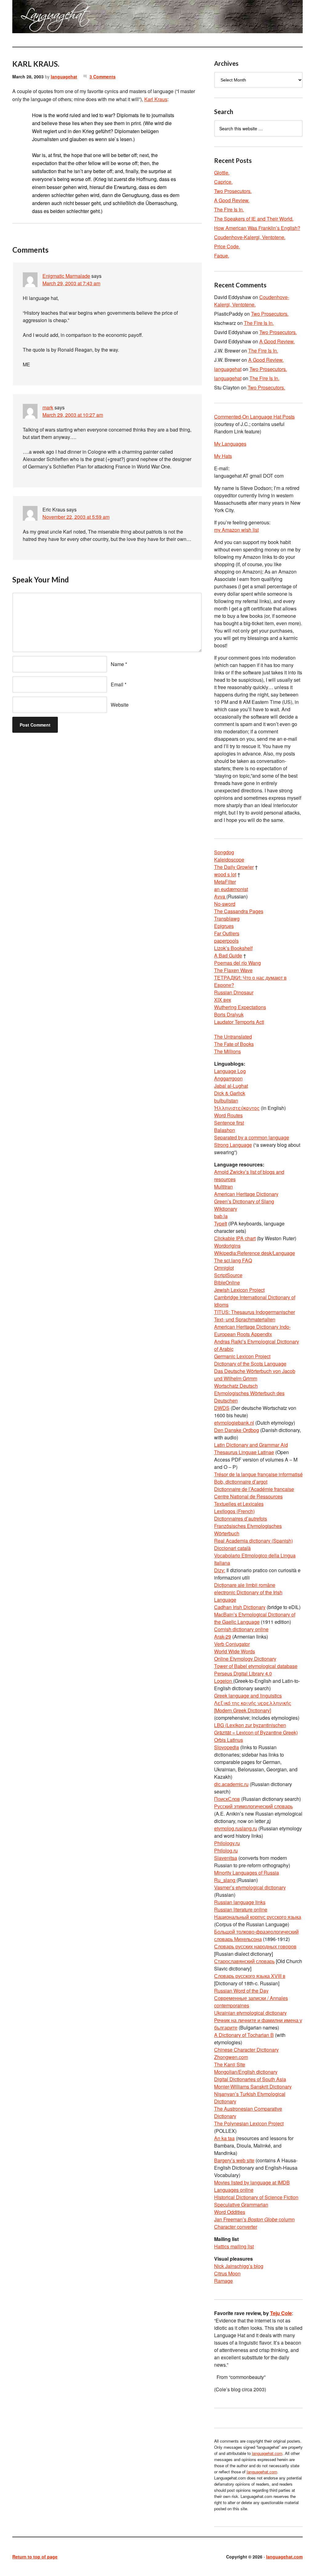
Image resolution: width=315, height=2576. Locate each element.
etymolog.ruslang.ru (236, 1828)
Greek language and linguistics (248, 1696)
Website (120, 705)
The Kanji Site (230, 2064)
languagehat (64, 77)
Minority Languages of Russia (247, 1873)
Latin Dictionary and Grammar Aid (251, 1445)
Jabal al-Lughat (231, 1086)
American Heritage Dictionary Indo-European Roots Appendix (252, 1330)
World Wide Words (235, 1651)
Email (117, 684)
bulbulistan (226, 1101)
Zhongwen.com (231, 2057)
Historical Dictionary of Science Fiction (256, 2197)
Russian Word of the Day (241, 1991)
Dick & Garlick (230, 1093)
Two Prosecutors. (233, 191)
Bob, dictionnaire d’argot (241, 1482)
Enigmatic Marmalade (66, 276)
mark (48, 407)
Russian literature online (241, 1909)
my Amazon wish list (236, 530)
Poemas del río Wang (237, 963)
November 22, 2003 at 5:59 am (76, 517)
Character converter (236, 2227)
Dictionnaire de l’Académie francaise (254, 1489)
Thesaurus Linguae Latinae (244, 1452)
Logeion (224, 1681)
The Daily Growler (234, 867)
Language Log (230, 1071)
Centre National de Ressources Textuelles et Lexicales (248, 1500)
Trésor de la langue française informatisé (258, 1474)
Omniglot (224, 1268)
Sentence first (229, 1123)
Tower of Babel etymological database (256, 1666)
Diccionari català (232, 1548)
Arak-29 (223, 1637)
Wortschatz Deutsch (236, 1386)
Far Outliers (227, 933)
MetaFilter (225, 882)
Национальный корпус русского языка (258, 1917)
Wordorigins (227, 1246)
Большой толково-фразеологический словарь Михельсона (256, 1935)
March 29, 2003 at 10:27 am (73, 415)
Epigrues (224, 926)
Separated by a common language (252, 1137)
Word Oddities (230, 2212)
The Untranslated (233, 1037)
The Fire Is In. (229, 209)
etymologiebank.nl (234, 1423)
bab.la (221, 1216)
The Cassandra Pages (239, 911)
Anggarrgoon (228, 1078)
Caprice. (223, 182)
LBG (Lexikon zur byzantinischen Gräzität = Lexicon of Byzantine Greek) (256, 1729)
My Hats (223, 456)
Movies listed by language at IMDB (252, 2182)
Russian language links (240, 1902)
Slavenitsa (226, 1858)
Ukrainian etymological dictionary (250, 2013)
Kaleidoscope (229, 860)
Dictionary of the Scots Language (250, 1364)
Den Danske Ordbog (237, 1430)
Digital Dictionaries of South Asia (250, 2079)
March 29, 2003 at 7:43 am (71, 283)
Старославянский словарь (244, 1961)
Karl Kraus (156, 99)
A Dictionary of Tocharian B (244, 2035)
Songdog (224, 852)
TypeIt (221, 1223)
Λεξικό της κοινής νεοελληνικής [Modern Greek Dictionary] (253, 1707)
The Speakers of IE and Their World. (254, 219)
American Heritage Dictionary (246, 1194)
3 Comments (103, 77)
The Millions (227, 1051)
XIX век (223, 1000)
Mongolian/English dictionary (246, 2072)
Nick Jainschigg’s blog (239, 2266)
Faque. (222, 256)
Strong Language (233, 1145)
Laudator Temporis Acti (239, 1022)
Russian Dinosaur (234, 992)
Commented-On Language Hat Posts (254, 417)
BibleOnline (227, 1282)
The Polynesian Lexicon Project (249, 2123)
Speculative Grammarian (241, 2205)
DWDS (222, 1408)
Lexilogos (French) (234, 1511)
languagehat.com (30, 18)
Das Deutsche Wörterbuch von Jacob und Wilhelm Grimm (255, 1375)
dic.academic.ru (231, 1784)
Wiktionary (226, 1209)
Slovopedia (227, 1747)
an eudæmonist (231, 889)
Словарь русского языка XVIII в (250, 1976)
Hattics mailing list (234, 2246)
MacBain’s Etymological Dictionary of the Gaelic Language (255, 1618)
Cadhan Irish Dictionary (240, 1607)
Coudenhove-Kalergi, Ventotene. (250, 237)
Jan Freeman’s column (254, 2219)
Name (117, 664)
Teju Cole (281, 2313)
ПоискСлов (227, 1799)
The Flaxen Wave (233, 970)
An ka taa (224, 2138)
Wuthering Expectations (240, 1007)
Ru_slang (225, 1880)
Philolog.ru (226, 1850)
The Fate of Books (234, 1044)
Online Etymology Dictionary (245, 1659)
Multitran (223, 1187)
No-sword (225, 904)
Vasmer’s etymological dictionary (250, 1887)
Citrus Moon (227, 2273)
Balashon (225, 1130)
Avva (220, 896)
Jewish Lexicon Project (239, 1290)
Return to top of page (35, 2557)
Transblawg (227, 919)
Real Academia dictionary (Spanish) (253, 1541)
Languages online (234, 2190)
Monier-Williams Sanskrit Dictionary (253, 2087)
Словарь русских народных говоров (255, 1946)
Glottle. (222, 173)
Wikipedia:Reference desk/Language (255, 1253)
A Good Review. (232, 200)
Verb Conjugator (232, 1644)
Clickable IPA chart (235, 1238)
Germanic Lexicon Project (242, 1356)
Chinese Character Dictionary (246, 2050)
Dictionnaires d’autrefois (241, 1519)
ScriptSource (228, 1275)
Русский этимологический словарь (253, 1806)
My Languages (230, 444)
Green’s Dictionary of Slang (244, 1201)
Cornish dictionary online (241, 1629)
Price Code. (227, 246)
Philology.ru (227, 1843)
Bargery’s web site (234, 2160)
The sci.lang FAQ (233, 1260)
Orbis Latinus (229, 1740)
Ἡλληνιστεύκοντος (237, 1108)
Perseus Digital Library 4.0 (243, 1673)
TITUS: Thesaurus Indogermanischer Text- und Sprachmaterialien (255, 1316)
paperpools (226, 941)
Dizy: (220, 1570)
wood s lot (225, 874)
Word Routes (228, 1115)
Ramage (223, 2281)
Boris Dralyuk (229, 1014)
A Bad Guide (228, 955)
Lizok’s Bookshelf (233, 948)
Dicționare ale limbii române (245, 1585)
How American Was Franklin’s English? (257, 228)
